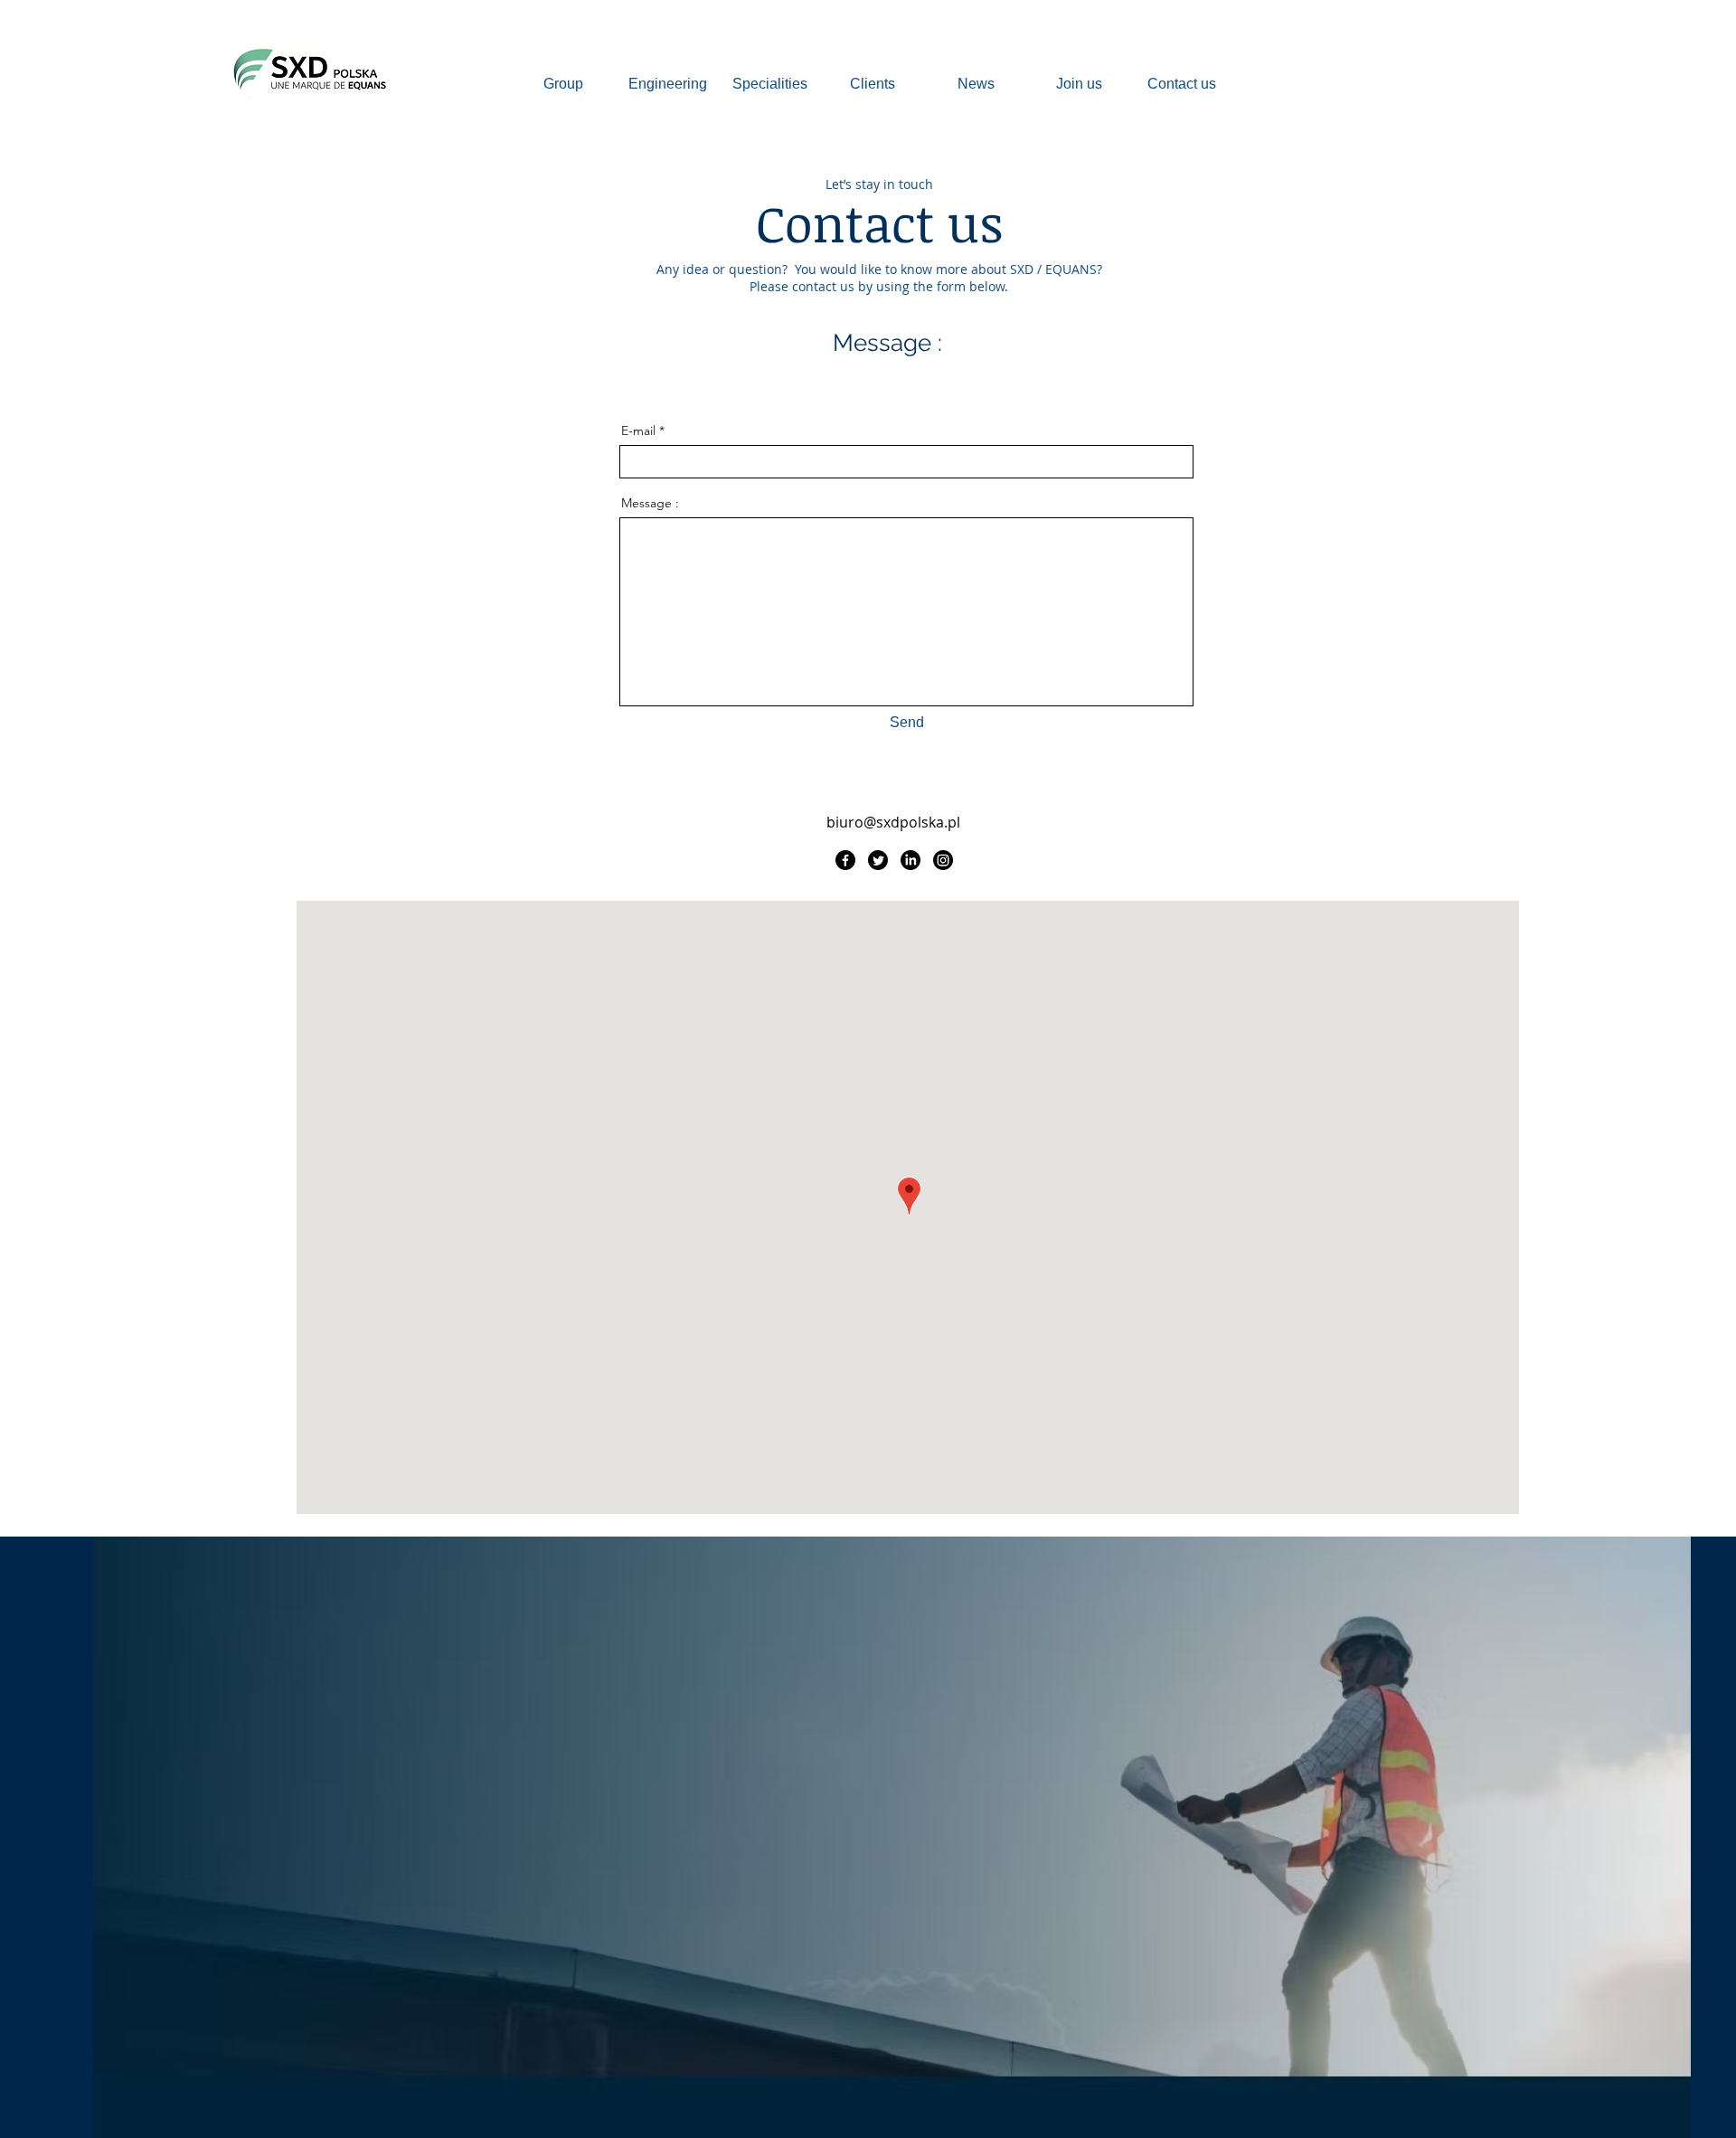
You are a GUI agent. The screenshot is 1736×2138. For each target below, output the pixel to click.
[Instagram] (943, 860)
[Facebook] (845, 860)
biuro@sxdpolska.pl (893, 822)
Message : (650, 503)
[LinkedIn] (910, 860)
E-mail (638, 430)
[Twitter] (878, 860)
